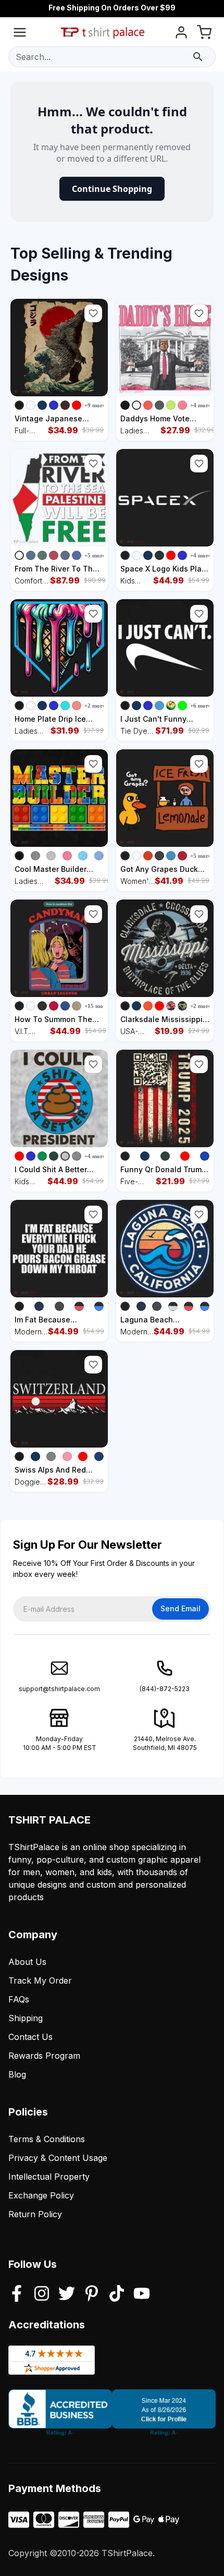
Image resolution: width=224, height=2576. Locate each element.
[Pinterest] (92, 2294)
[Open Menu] (20, 34)
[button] (93, 313)
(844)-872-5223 (165, 1689)
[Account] (181, 34)
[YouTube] (142, 2294)
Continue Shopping (112, 189)
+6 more (201, 706)
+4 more (201, 405)
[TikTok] (117, 2294)
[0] (204, 34)
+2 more (95, 706)
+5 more (95, 555)
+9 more (95, 405)
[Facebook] (17, 2294)
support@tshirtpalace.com (59, 1689)
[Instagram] (42, 2294)
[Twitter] (67, 2294)
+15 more (96, 1006)
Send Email (181, 1608)
